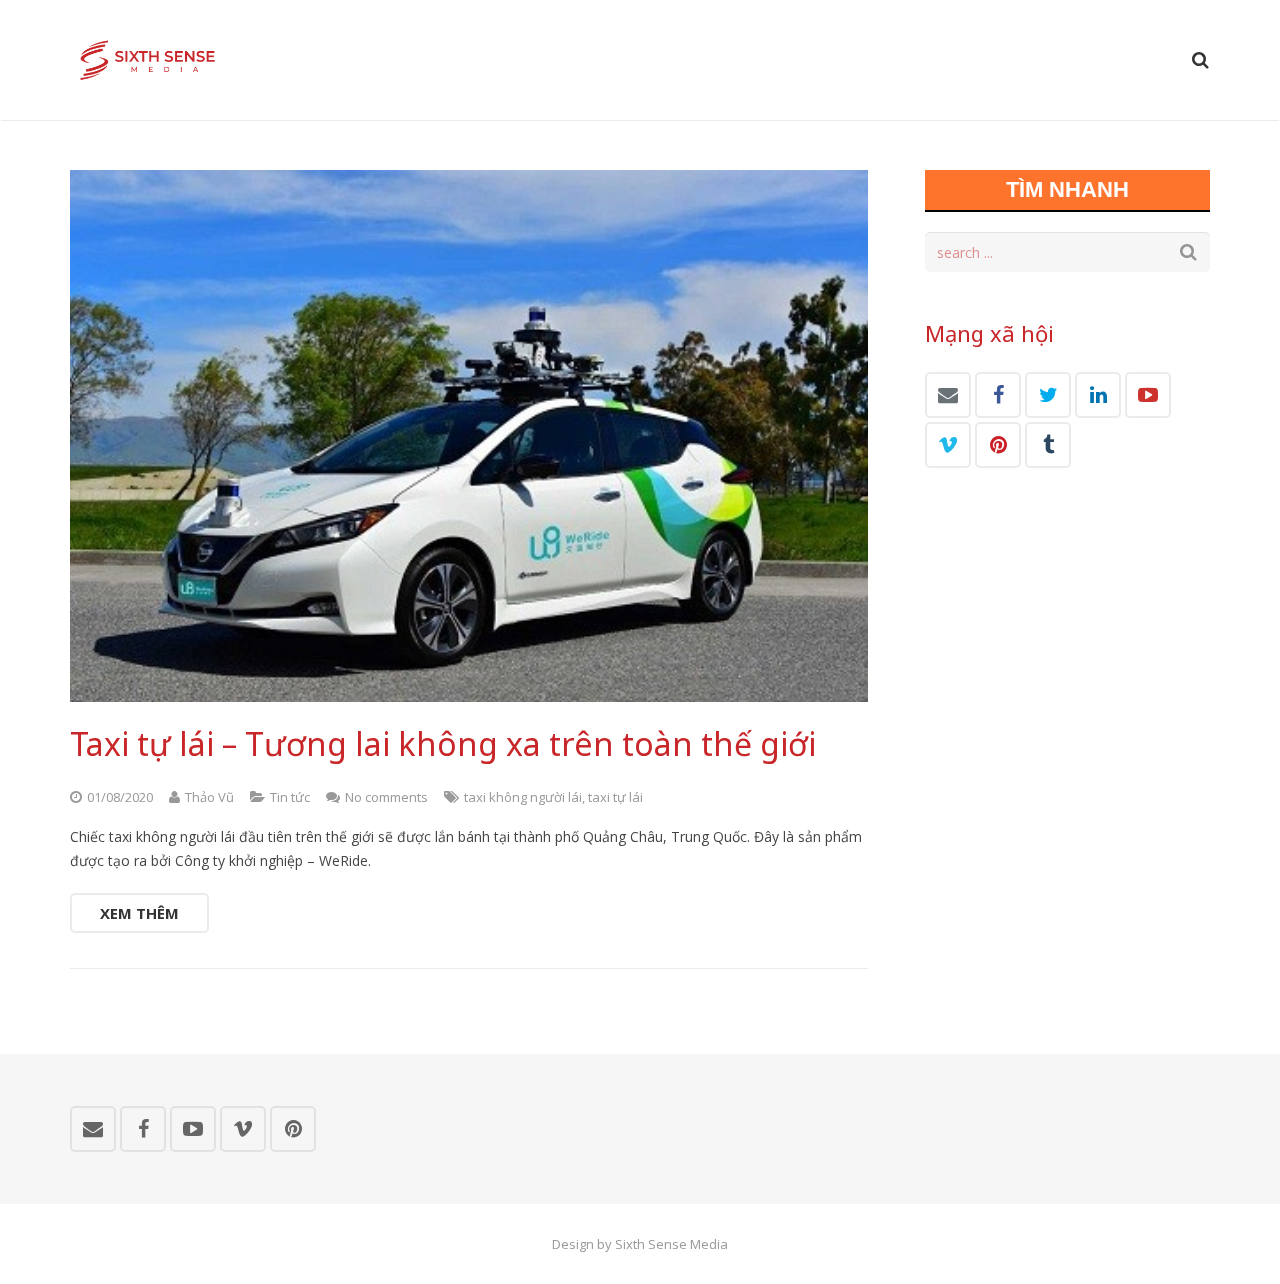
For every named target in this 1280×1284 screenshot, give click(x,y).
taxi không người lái (523, 797)
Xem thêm (139, 913)
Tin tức (290, 797)
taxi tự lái (615, 797)
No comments (386, 797)
